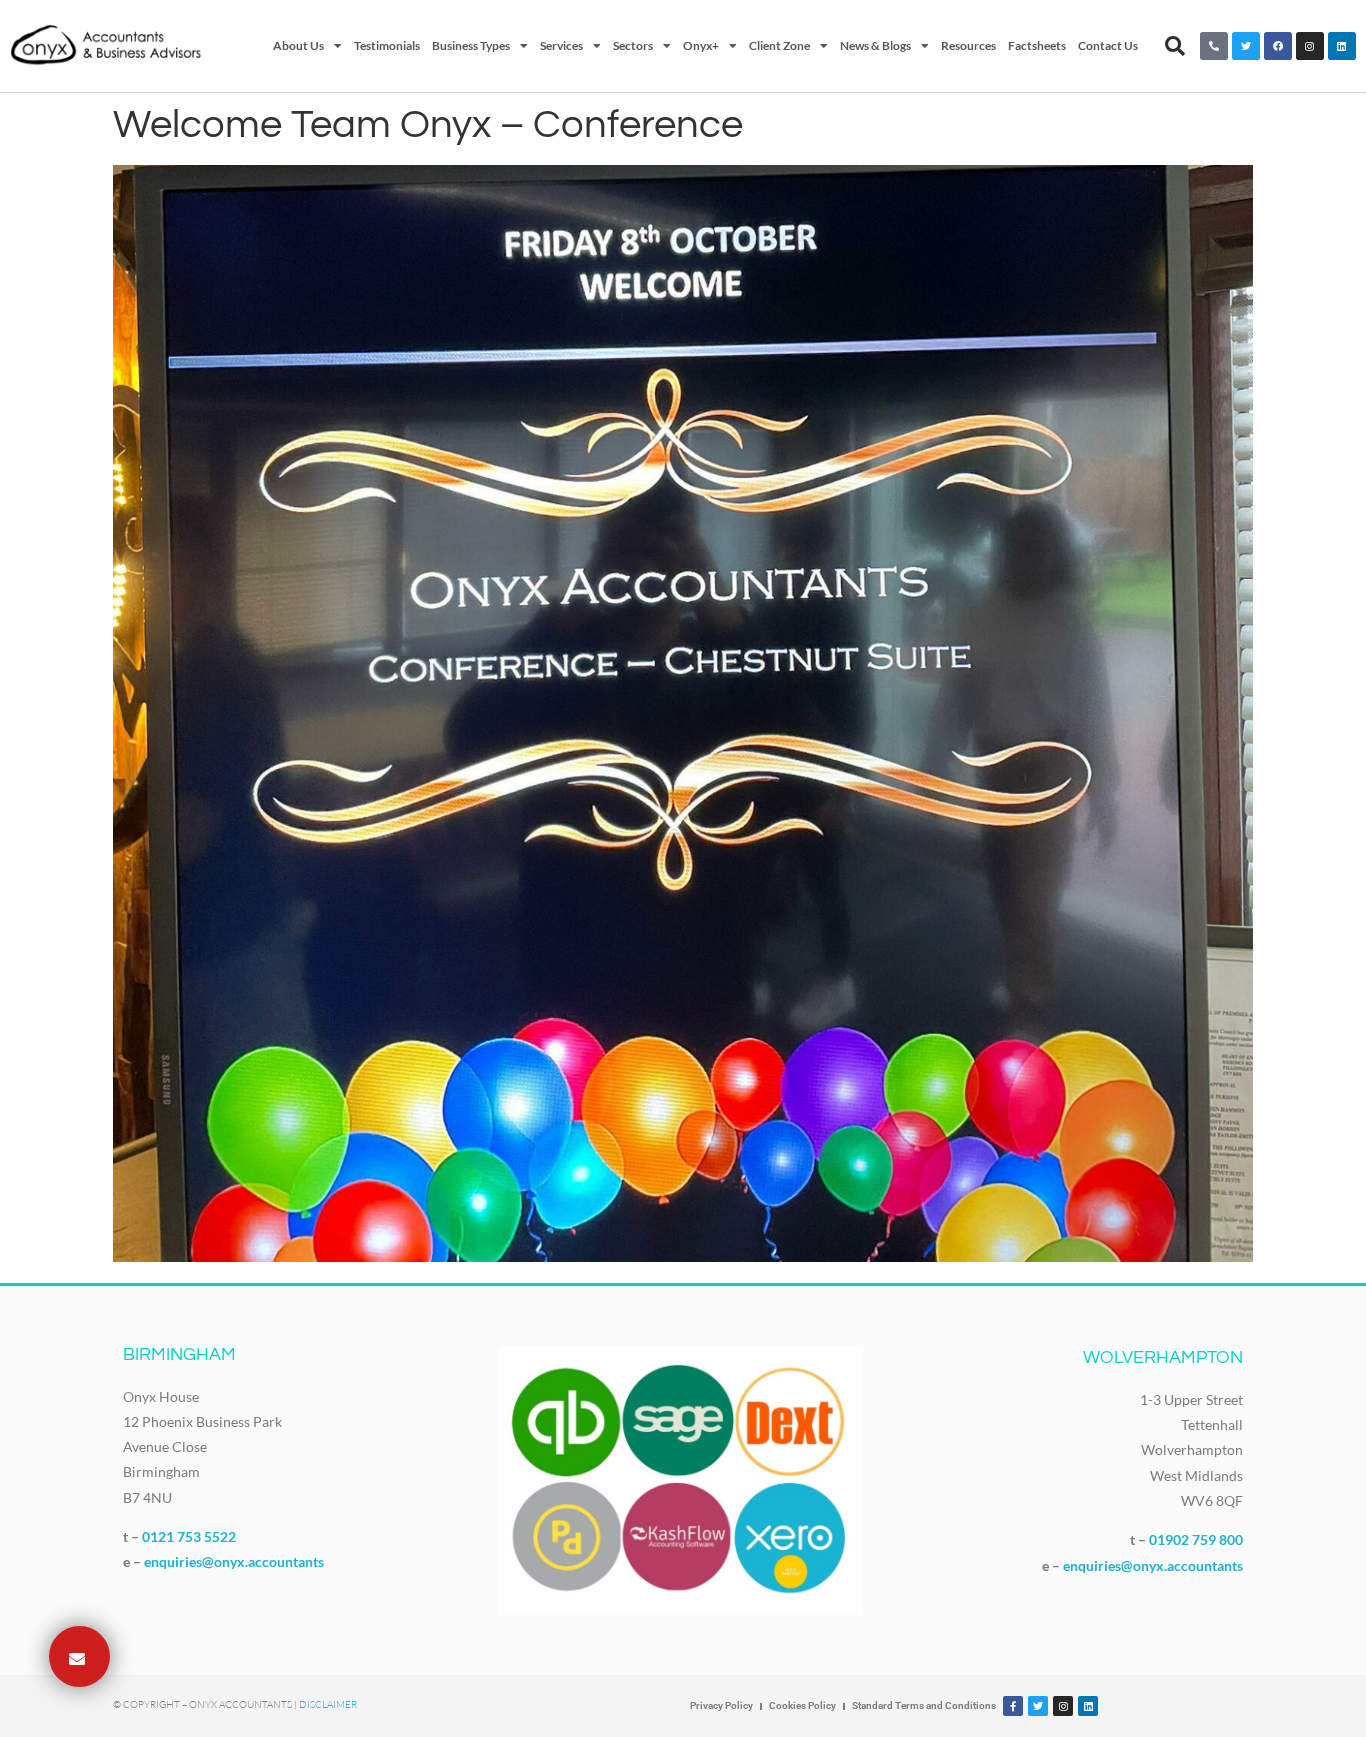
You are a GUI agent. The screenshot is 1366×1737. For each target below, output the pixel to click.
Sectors (633, 45)
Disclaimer (328, 1704)
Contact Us (1108, 45)
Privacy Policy (721, 1705)
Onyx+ (701, 45)
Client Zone (779, 45)
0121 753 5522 (189, 1536)
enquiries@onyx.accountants (234, 1561)
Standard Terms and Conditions (924, 1705)
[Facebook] (1278, 46)
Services (561, 45)
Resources (968, 45)
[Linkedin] (1342, 46)
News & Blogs (875, 45)
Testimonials (387, 45)
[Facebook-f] (1013, 1706)
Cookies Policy (802, 1705)
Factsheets (1037, 45)
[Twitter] (1246, 46)
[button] (1175, 46)
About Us (298, 45)
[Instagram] (1310, 46)
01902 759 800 (1196, 1539)
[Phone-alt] (1214, 46)
